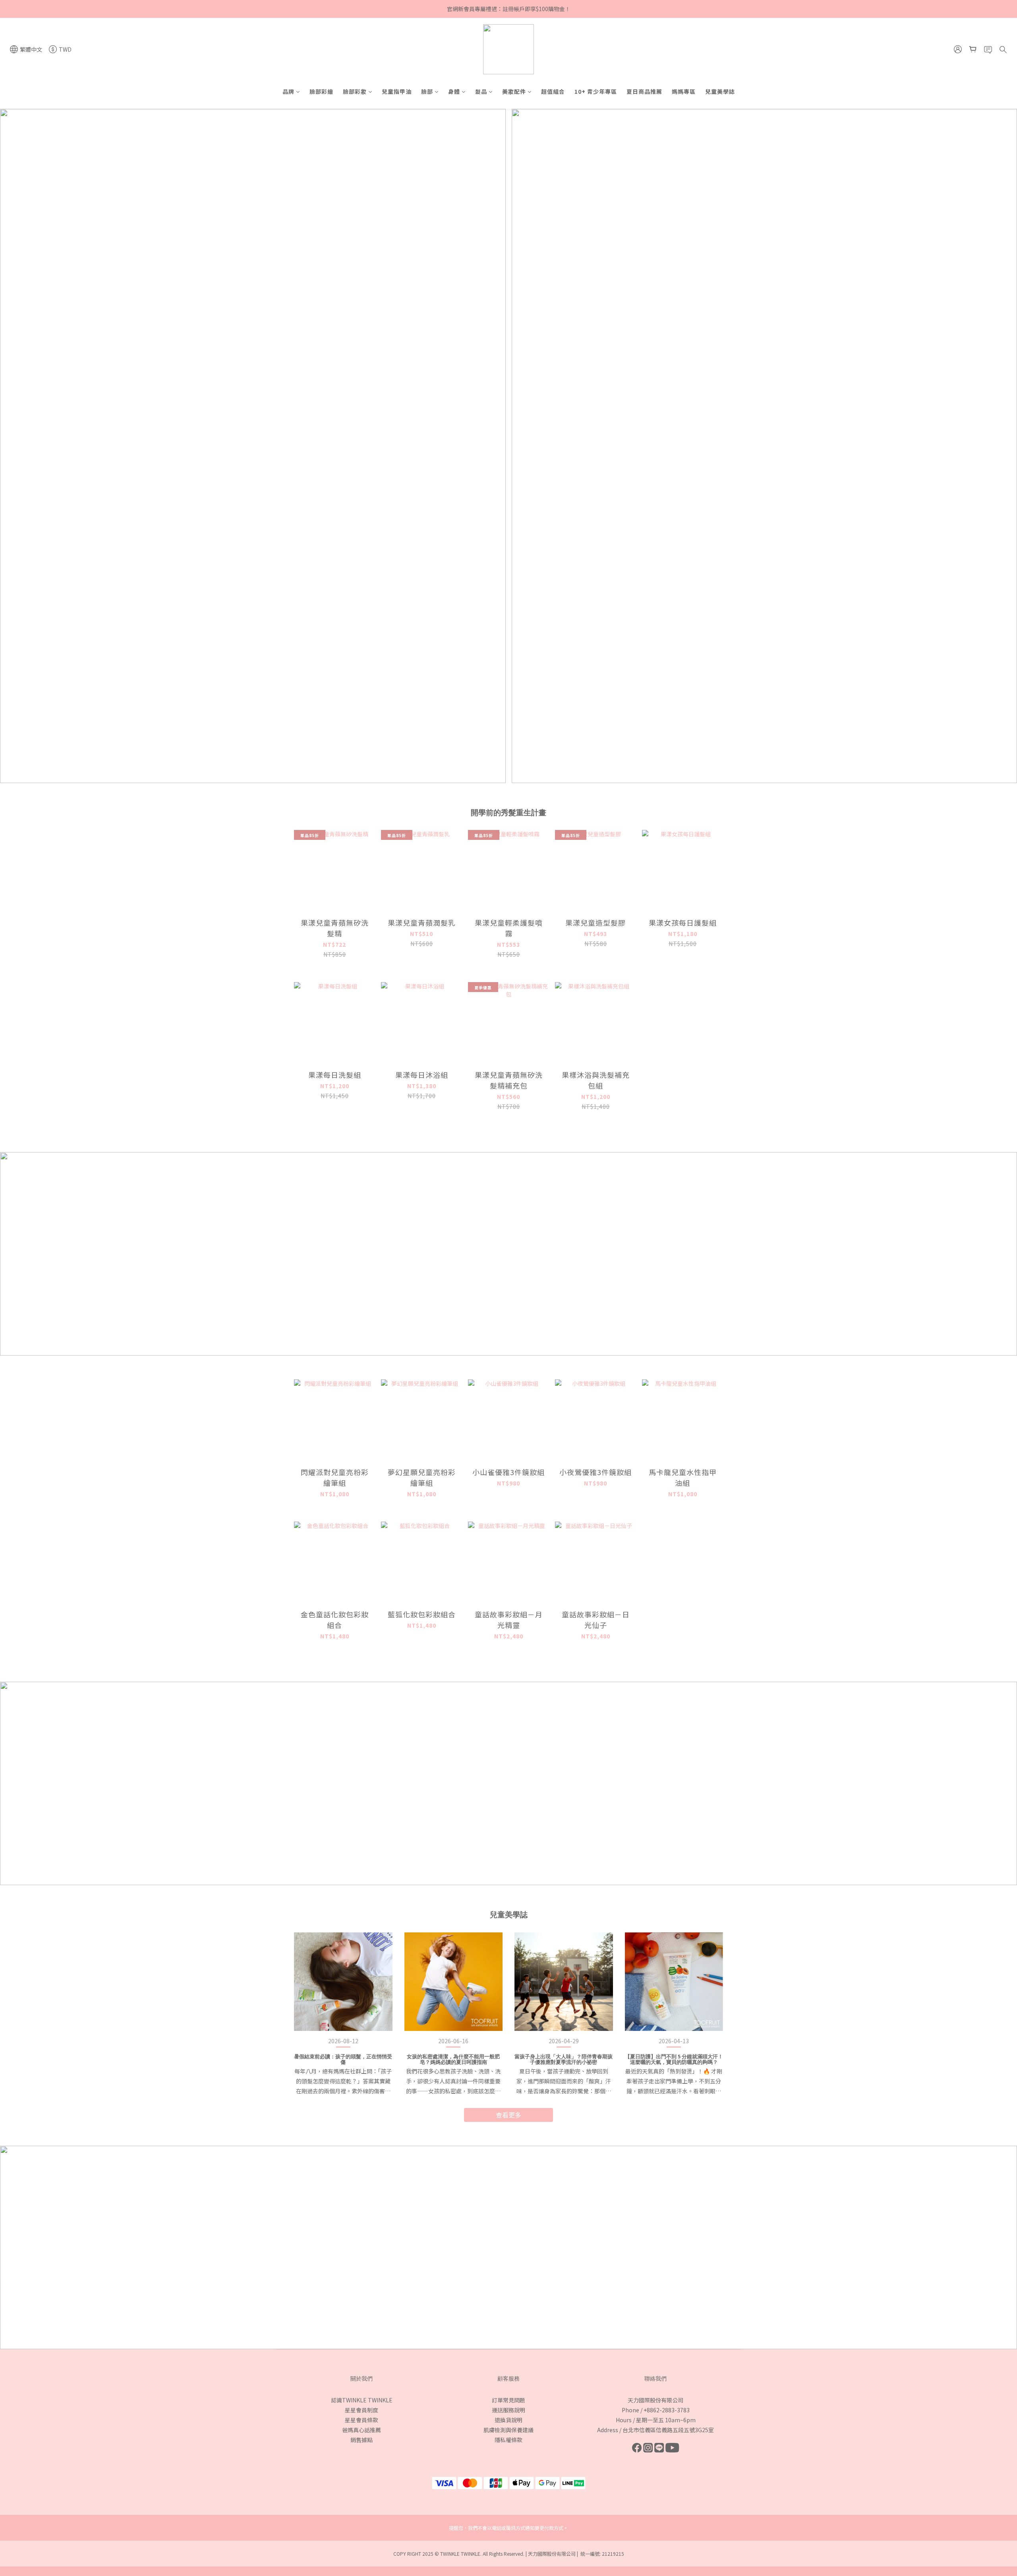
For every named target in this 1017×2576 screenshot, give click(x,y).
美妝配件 (514, 91)
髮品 (481, 91)
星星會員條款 (362, 2420)
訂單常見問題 (508, 2400)
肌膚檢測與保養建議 (508, 2430)
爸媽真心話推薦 (362, 2430)
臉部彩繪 (321, 91)
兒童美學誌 (720, 91)
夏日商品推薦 (644, 91)
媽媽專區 (684, 91)
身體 (454, 91)
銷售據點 (362, 2440)
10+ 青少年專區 (596, 91)
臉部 (427, 91)
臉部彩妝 (355, 91)
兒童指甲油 (397, 91)
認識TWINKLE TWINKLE (362, 2400)
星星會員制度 (362, 2410)
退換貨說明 (508, 2420)
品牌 (288, 91)
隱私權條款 (508, 2440)
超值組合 (553, 91)
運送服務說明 (508, 2410)
